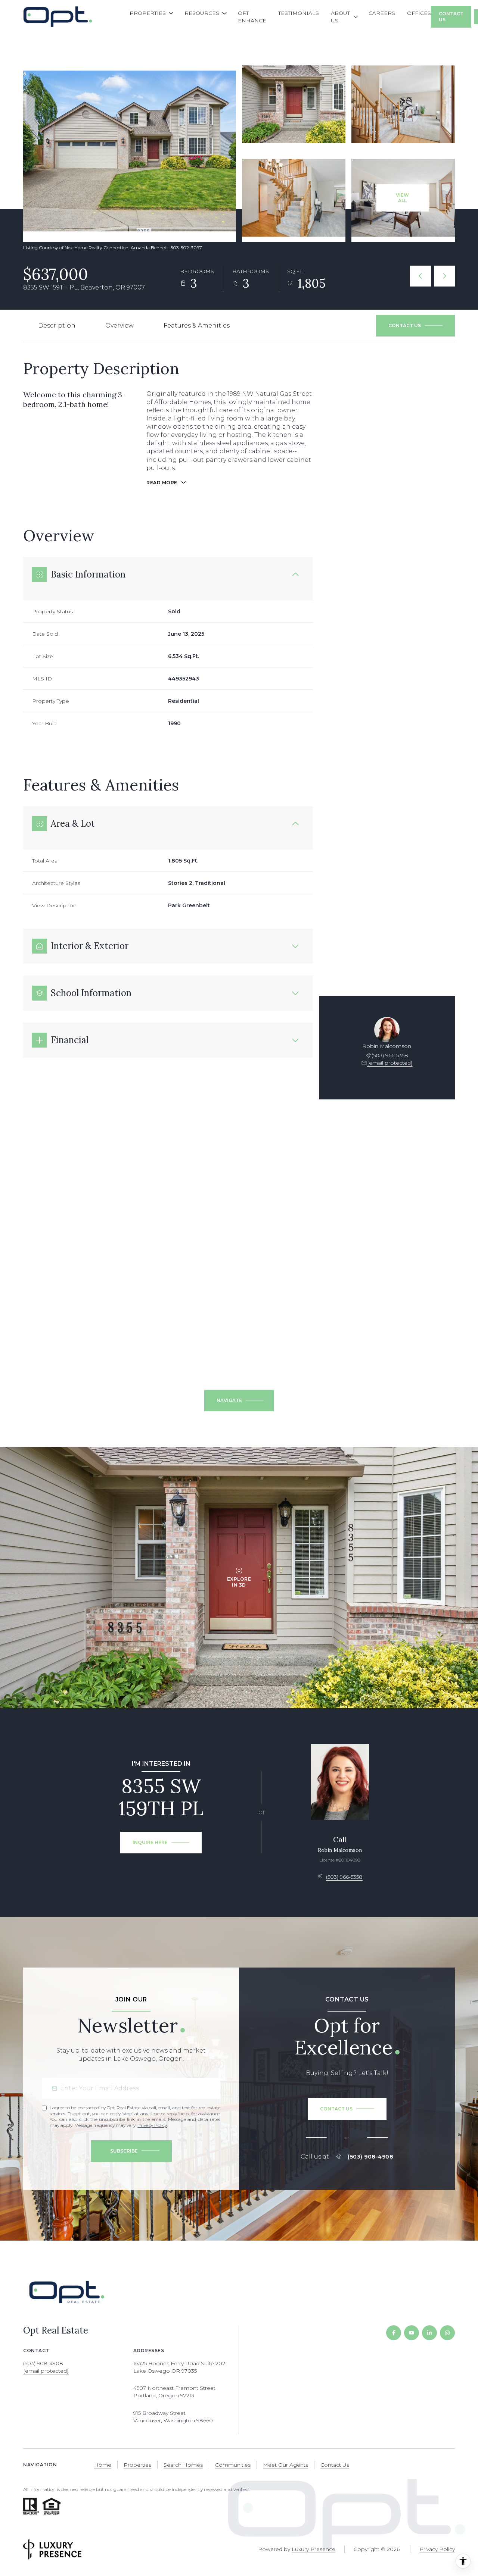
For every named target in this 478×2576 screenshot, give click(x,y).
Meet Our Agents (285, 2465)
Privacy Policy (152, 2125)
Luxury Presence (314, 2549)
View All (402, 198)
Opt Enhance (252, 17)
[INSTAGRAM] (447, 2333)
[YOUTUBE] (412, 2333)
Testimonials (299, 13)
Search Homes (183, 2465)
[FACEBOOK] (394, 2333)
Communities (233, 2465)
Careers (382, 13)
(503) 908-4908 (370, 2157)
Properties (137, 2465)
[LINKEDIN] (429, 2333)
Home (103, 2465)
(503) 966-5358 (390, 1055)
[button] (415, 326)
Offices (419, 13)
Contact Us (451, 17)
